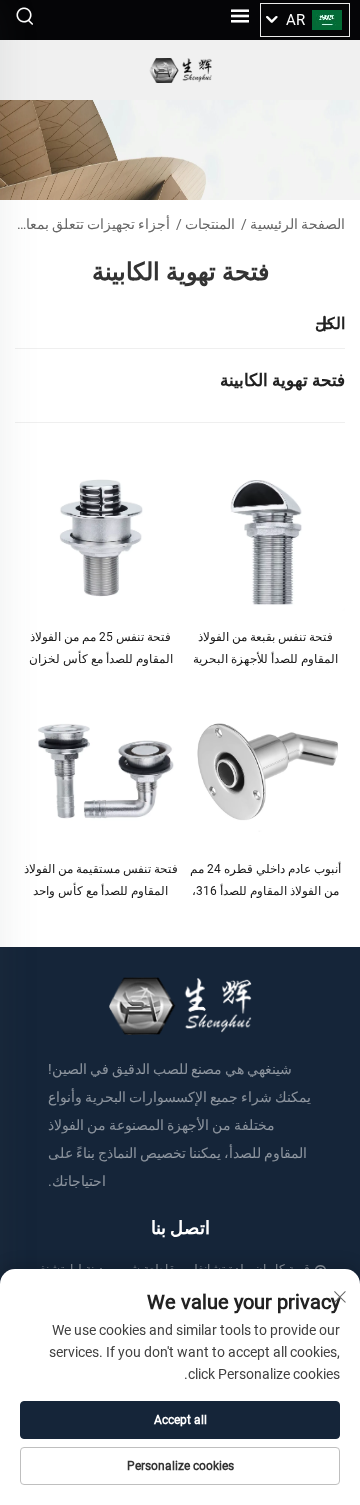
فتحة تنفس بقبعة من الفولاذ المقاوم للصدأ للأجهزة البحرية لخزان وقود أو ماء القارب (265, 650)
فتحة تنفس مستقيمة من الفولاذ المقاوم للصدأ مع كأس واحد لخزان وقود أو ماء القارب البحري (101, 882)
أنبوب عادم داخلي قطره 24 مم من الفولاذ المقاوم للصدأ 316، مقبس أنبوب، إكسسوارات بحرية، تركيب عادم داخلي (265, 882)
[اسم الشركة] (180, 70)
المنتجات (210, 224)
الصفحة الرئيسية (297, 224)
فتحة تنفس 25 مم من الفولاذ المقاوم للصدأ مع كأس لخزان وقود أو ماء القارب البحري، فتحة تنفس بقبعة (101, 650)
